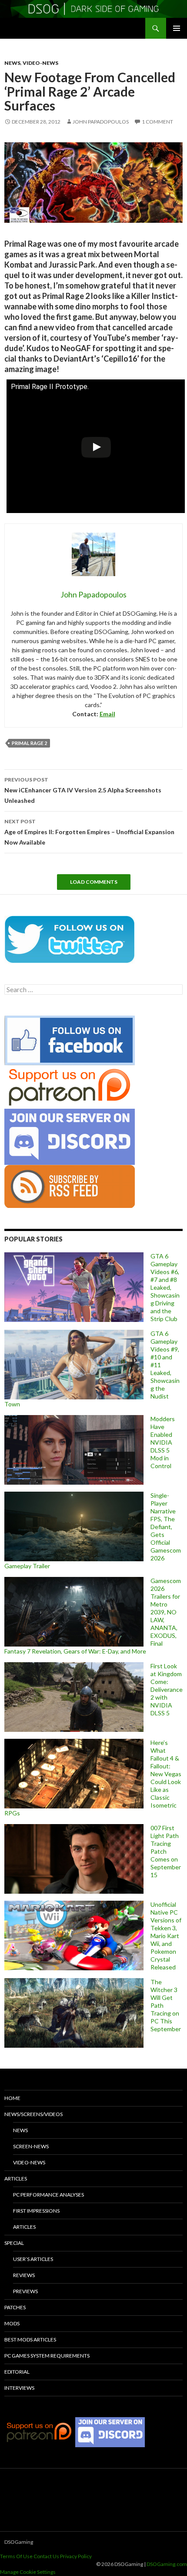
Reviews (24, 2275)
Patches (15, 2307)
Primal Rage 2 (29, 743)
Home (12, 2098)
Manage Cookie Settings (28, 2572)
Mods (12, 2323)
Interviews (19, 2388)
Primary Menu (177, 28)
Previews (25, 2291)
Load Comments (94, 882)
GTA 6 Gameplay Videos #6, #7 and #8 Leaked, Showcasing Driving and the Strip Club (165, 1287)
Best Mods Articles (30, 2340)
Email (107, 714)
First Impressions (36, 2211)
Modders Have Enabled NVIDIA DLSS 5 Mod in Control (163, 1442)
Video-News (40, 63)
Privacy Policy (76, 2556)
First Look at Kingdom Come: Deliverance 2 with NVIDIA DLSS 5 (167, 1689)
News (12, 63)
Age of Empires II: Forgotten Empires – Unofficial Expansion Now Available (89, 832)
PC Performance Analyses (48, 2195)
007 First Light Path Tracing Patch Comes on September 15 (166, 1851)
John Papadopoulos (101, 122)
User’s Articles (33, 2259)
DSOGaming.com (167, 2564)
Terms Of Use (16, 2556)
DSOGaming (19, 2542)
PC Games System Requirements (47, 2356)
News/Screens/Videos (33, 2114)
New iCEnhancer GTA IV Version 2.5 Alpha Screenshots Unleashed (83, 790)
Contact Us (46, 2556)
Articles (16, 2179)
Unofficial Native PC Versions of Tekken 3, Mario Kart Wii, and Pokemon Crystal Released (166, 1936)
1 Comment (157, 122)
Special (14, 2243)
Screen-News (31, 2146)
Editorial (17, 2372)
